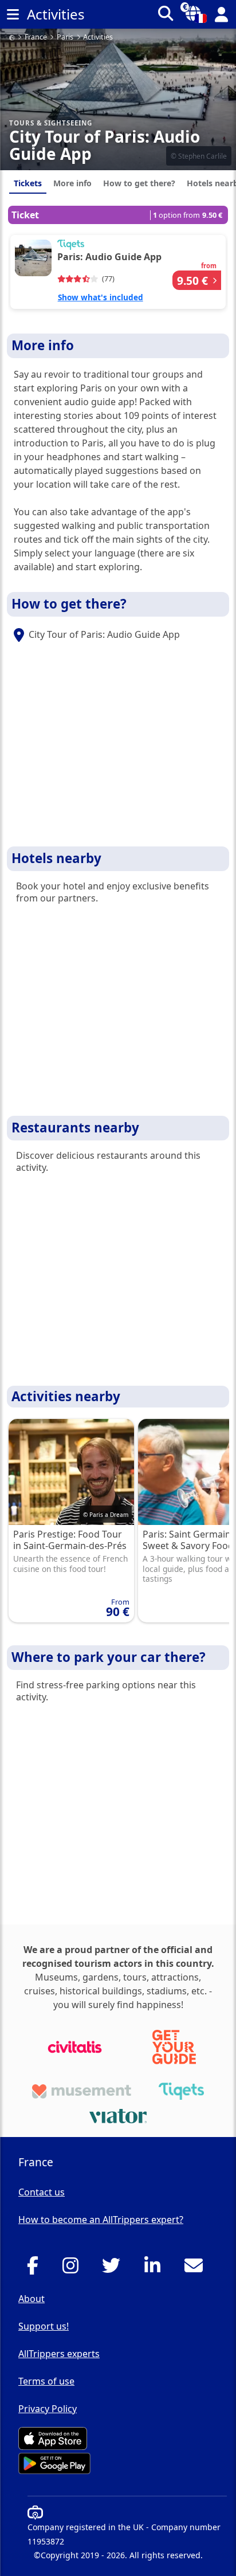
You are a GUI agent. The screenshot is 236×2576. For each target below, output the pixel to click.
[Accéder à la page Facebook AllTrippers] (36, 2269)
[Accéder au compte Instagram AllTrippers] (74, 2269)
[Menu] (13, 14)
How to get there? (139, 183)
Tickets (28, 183)
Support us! (44, 2326)
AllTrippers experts (59, 2354)
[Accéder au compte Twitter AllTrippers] (114, 2269)
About (32, 2299)
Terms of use (46, 2381)
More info (72, 183)
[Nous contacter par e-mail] (197, 2269)
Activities (98, 38)
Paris (65, 38)
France (36, 38)
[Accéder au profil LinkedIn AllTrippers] (156, 2269)
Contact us (42, 2192)
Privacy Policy (48, 2409)
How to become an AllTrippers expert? (101, 2220)
